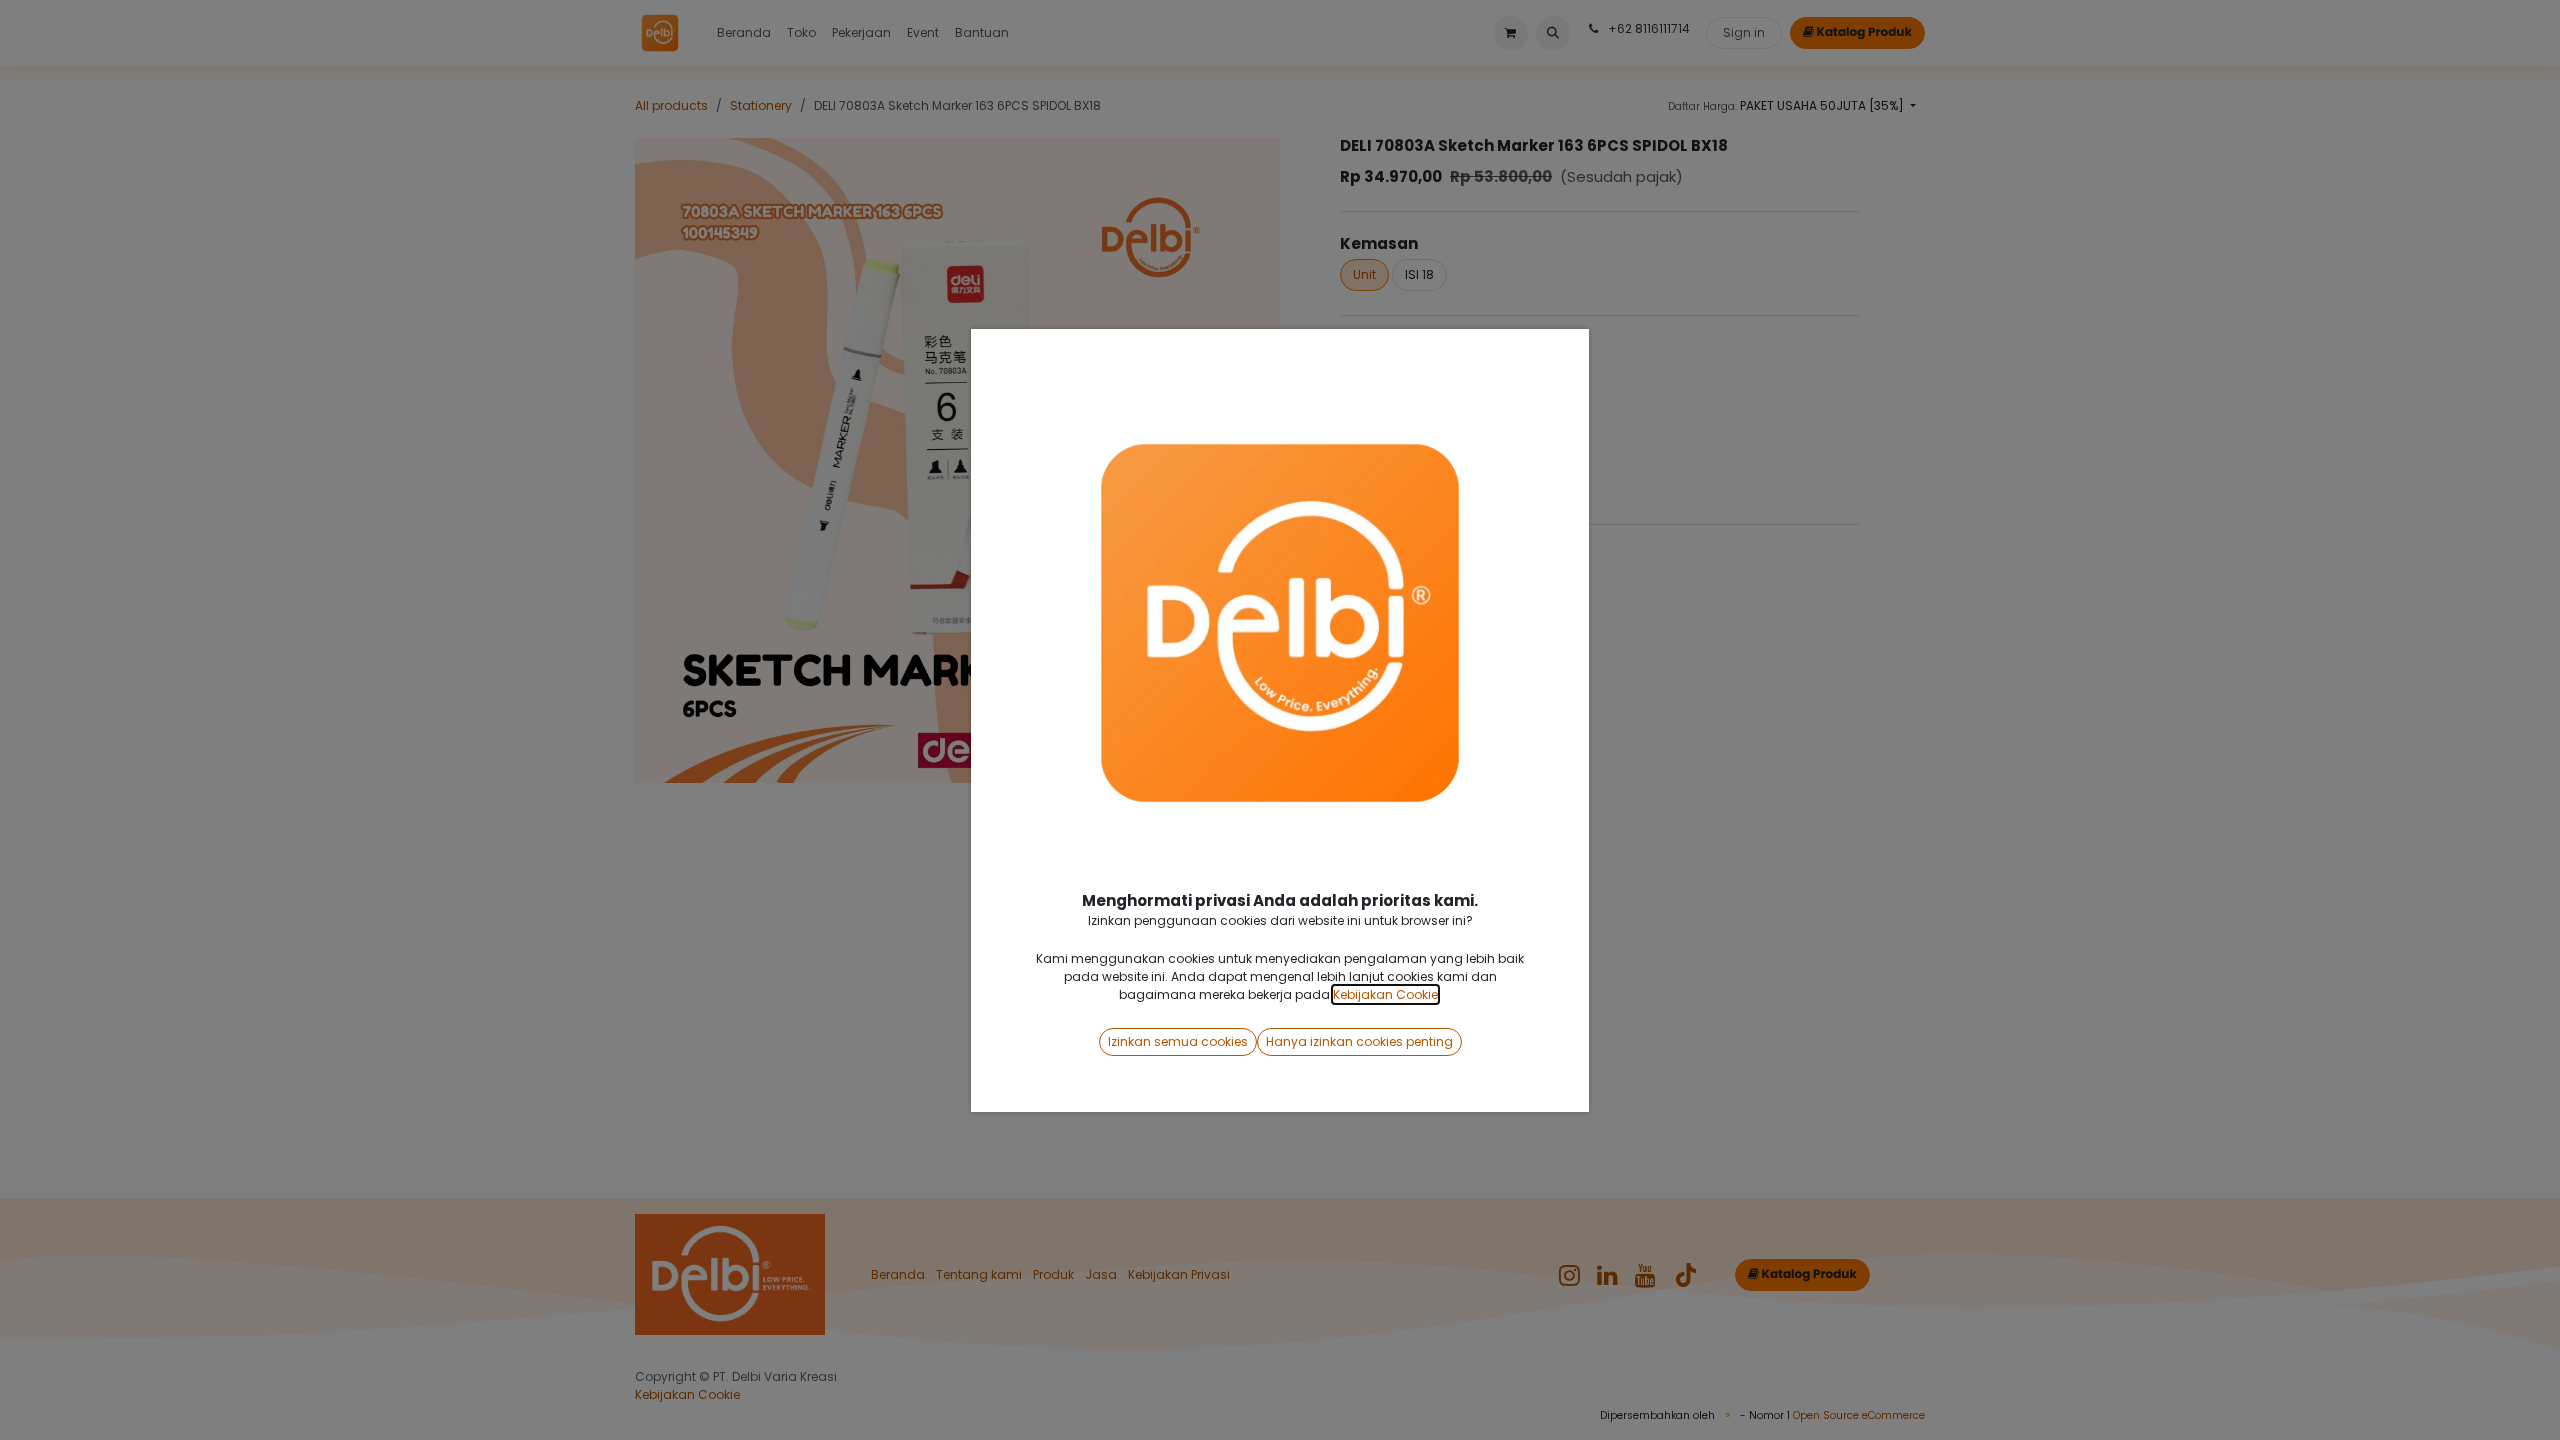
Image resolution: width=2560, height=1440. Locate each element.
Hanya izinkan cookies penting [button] (1359, 1041)
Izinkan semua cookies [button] (1178, 1041)
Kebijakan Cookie (1385, 994)
